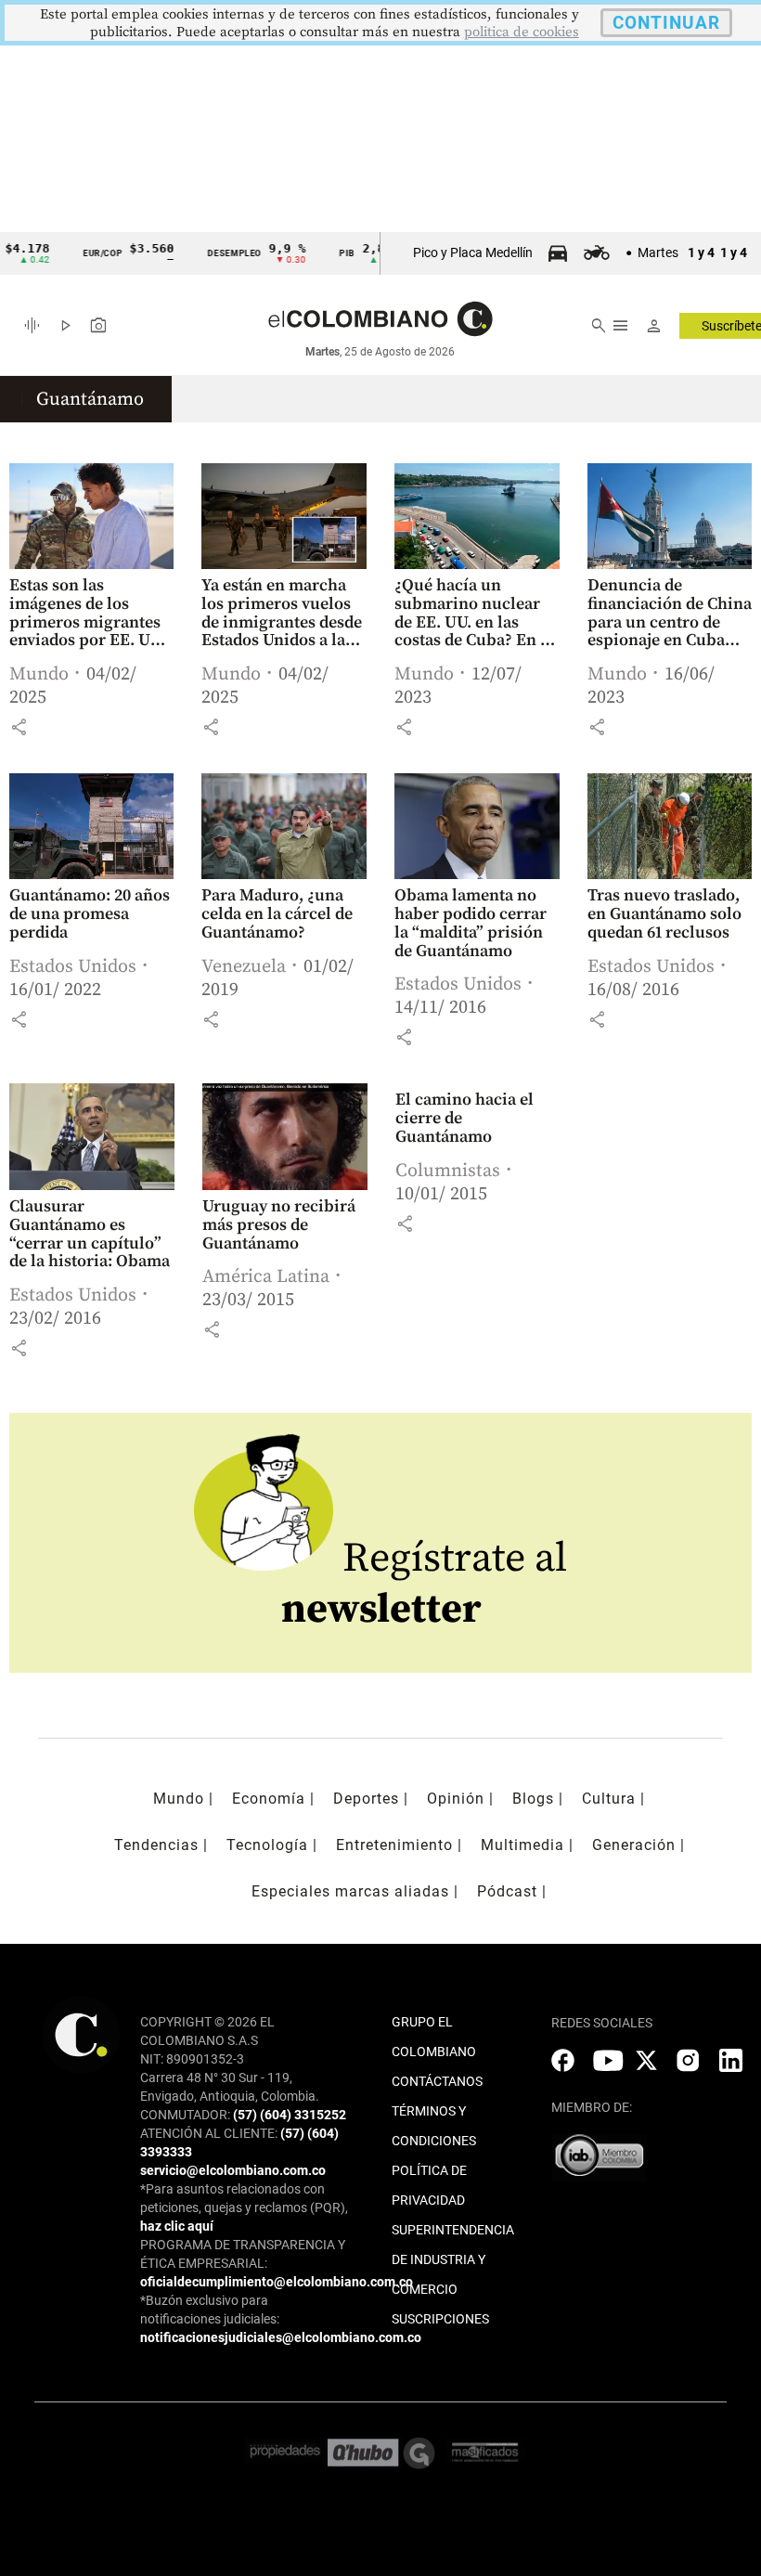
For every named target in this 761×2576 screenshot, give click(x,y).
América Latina (266, 1277)
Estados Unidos (73, 967)
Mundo (39, 674)
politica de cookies (522, 32)
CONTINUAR (666, 23)
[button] (19, 727)
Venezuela (244, 967)
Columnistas (448, 1171)
